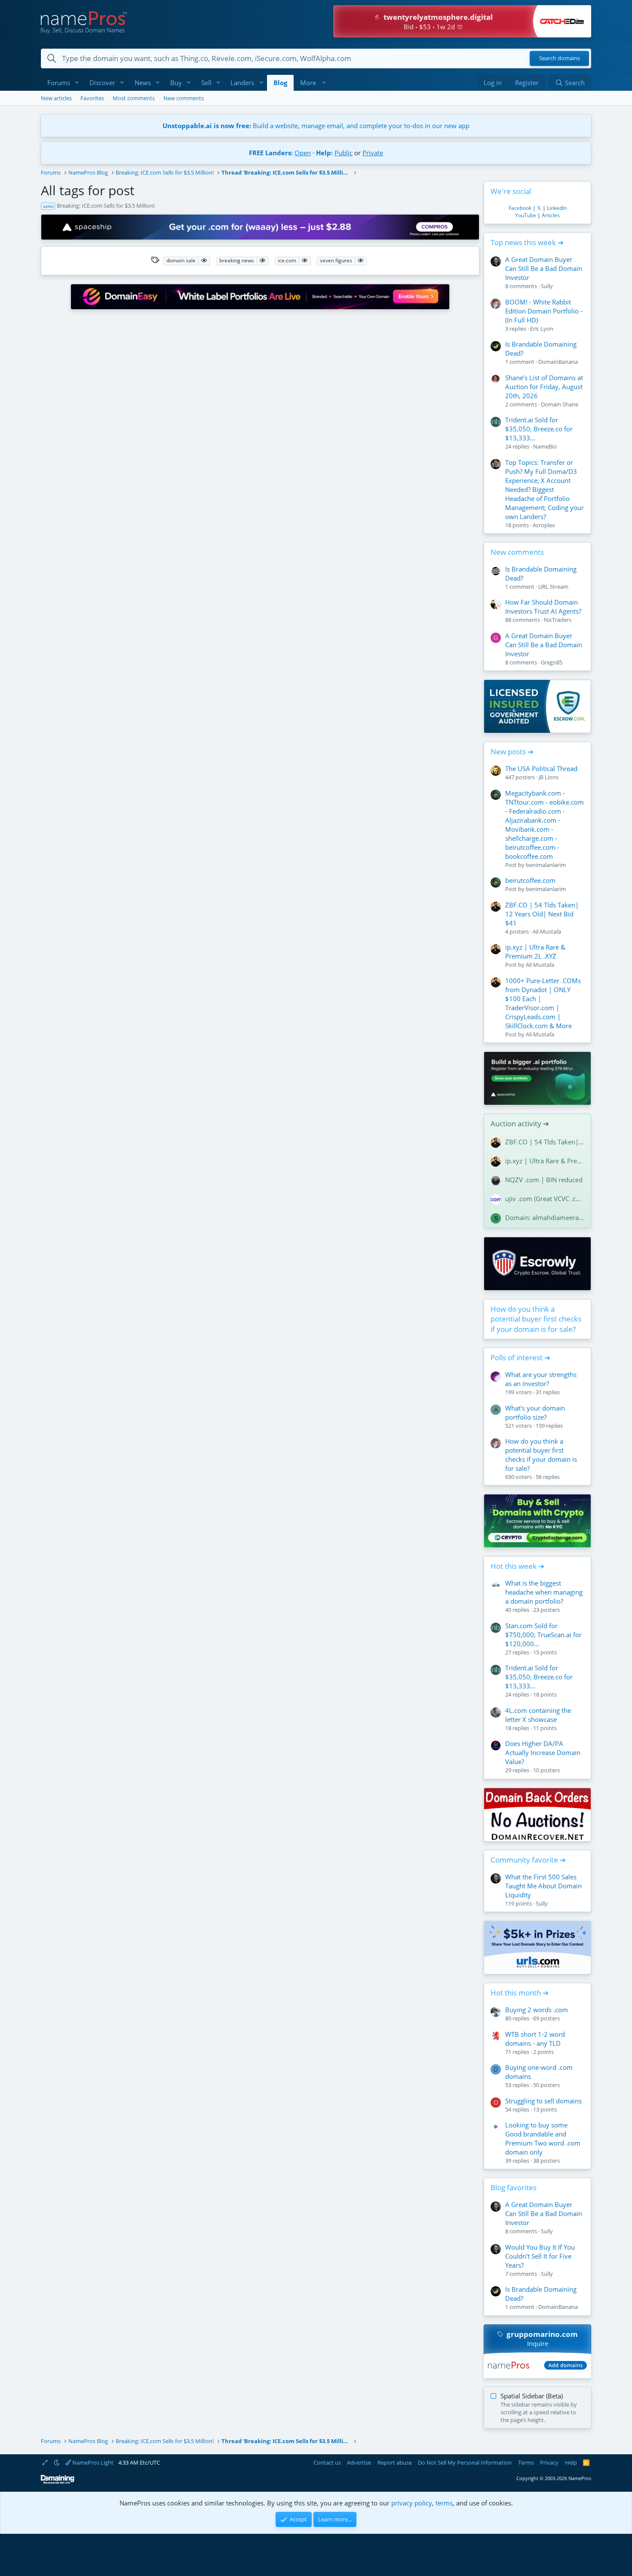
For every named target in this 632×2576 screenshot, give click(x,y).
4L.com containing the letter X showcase (538, 1715)
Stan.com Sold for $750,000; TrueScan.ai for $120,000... (543, 1635)
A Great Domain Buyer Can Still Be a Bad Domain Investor (544, 268)
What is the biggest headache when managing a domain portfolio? (544, 1592)
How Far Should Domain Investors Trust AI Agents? (543, 607)
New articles (56, 98)
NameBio (545, 446)
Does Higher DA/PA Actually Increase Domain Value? (543, 1752)
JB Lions (549, 777)
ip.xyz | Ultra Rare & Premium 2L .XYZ (535, 951)
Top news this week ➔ (527, 242)
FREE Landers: (271, 153)
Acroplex (544, 525)
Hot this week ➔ (517, 1566)
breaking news (237, 260)
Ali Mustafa (547, 931)
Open (303, 153)
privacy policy (412, 2503)
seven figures (336, 260)
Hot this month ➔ (520, 1993)
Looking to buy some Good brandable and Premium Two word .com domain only (543, 2138)
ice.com (287, 260)
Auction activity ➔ (520, 1124)
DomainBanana (558, 362)
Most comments (134, 98)
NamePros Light (92, 2462)
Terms (526, 2462)
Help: (324, 153)
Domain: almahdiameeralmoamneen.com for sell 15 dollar (545, 1217)
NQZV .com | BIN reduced (544, 1180)
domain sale (181, 260)
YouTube (526, 215)
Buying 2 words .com (537, 2010)
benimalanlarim (546, 865)
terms (444, 2503)
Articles (551, 215)
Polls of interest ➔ (520, 1357)
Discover (102, 83)
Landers (242, 83)
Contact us (327, 2462)
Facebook (520, 208)
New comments (184, 98)
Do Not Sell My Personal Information (465, 2462)
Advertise (359, 2462)
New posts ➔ (512, 752)
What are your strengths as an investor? (541, 1379)
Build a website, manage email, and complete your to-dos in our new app (316, 126)
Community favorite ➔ (528, 1860)
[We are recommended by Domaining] (58, 2482)
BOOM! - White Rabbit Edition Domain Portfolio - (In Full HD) (544, 311)
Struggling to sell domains (543, 2101)
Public (344, 153)
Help (571, 2462)
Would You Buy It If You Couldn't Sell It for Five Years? (540, 2256)
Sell (206, 83)
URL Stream (553, 587)
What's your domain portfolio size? (535, 1412)
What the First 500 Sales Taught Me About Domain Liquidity (543, 1886)
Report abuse (395, 2462)
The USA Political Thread (541, 768)
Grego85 (552, 662)
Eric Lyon (542, 329)
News (143, 83)
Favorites (92, 98)
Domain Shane (560, 404)
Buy (176, 83)
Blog (280, 83)
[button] (77, 83)
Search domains (560, 58)
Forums (59, 83)
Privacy (549, 2462)
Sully (547, 286)
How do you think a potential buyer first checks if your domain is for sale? (536, 1319)
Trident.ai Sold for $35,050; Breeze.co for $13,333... (539, 429)
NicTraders (558, 620)
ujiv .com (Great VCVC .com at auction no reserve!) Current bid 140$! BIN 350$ (545, 1199)
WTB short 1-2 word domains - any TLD (535, 2039)
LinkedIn (557, 208)
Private (373, 153)
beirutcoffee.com (530, 880)
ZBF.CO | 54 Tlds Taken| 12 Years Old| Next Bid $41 (542, 914)
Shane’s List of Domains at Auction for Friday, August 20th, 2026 (544, 387)
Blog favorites (514, 2187)
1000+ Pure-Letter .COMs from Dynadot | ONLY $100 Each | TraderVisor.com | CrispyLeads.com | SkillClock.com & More (543, 1003)
